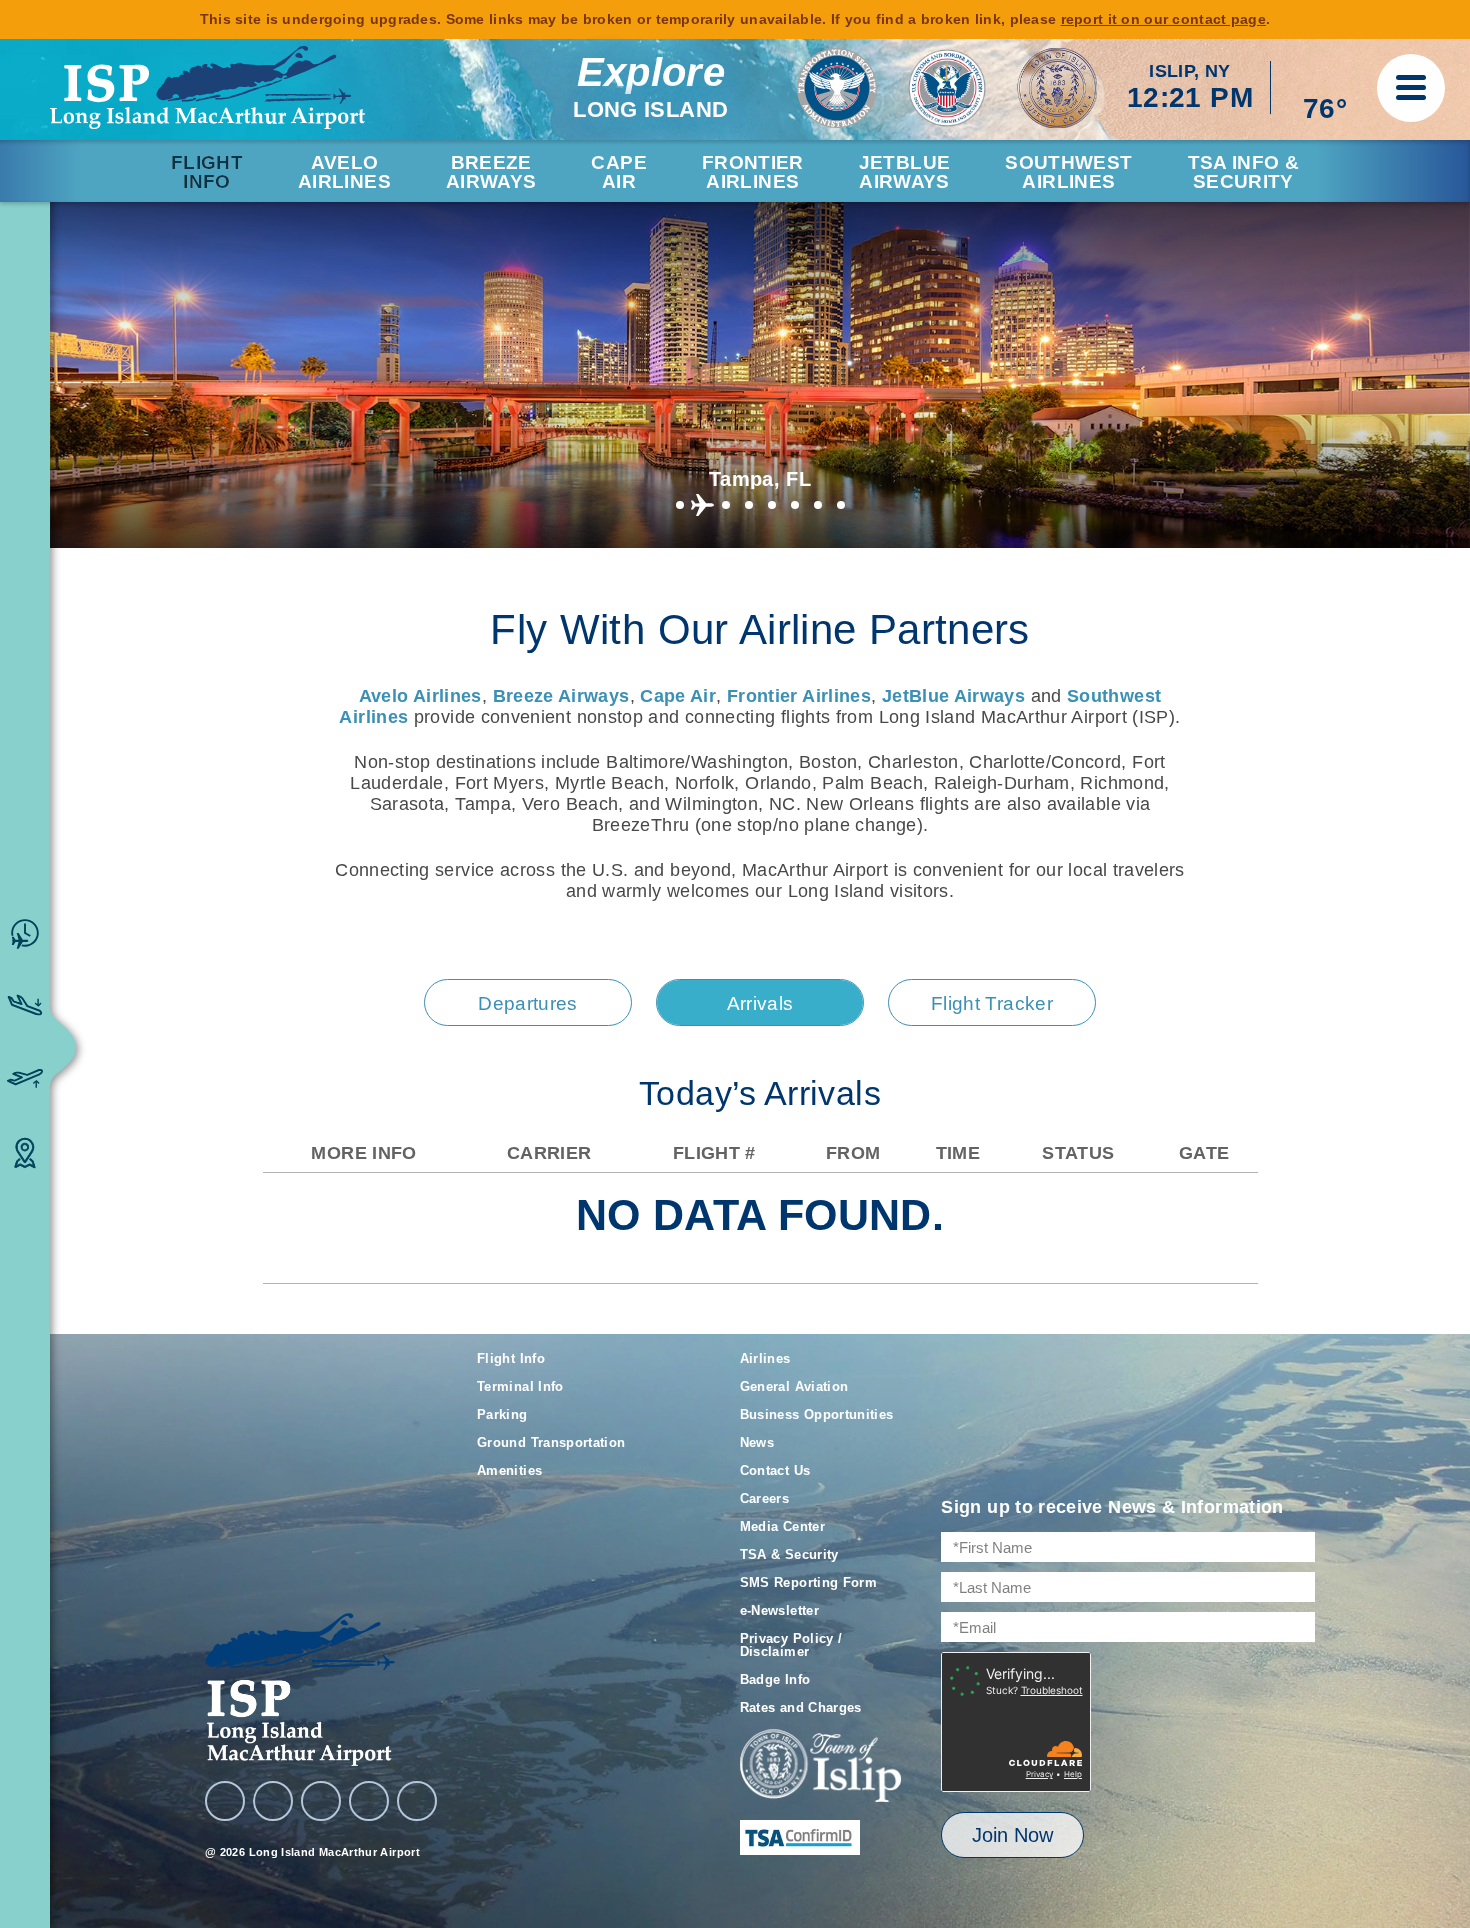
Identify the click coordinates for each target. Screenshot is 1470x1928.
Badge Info (775, 1679)
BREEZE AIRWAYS (491, 172)
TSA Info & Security (1244, 172)
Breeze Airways (561, 696)
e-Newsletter (779, 1610)
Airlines (765, 1358)
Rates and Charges (801, 1707)
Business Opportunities (817, 1414)
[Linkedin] (369, 1801)
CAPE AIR (618, 172)
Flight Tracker (992, 1003)
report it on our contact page (1163, 19)
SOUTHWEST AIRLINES (1068, 172)
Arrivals (760, 1003)
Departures (528, 1003)
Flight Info (207, 172)
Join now (1012, 1835)
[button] (679, 505)
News (757, 1442)
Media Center (782, 1526)
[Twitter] (321, 1801)
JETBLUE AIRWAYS (905, 172)
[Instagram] (273, 1801)
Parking (502, 1414)
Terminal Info (520, 1386)
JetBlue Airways (953, 696)
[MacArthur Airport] (321, 1689)
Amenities (509, 1470)
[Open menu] (1411, 88)
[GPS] (417, 1801)
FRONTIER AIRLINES (753, 172)
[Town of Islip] (821, 1767)
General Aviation (794, 1386)
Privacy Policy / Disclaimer (791, 1645)
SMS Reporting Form (808, 1582)
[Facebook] (225, 1801)
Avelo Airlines (344, 172)
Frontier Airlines (799, 696)
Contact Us (775, 1470)
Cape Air (678, 696)
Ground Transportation (551, 1442)
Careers (765, 1498)
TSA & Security (789, 1554)
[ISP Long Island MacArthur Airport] (207, 87)
